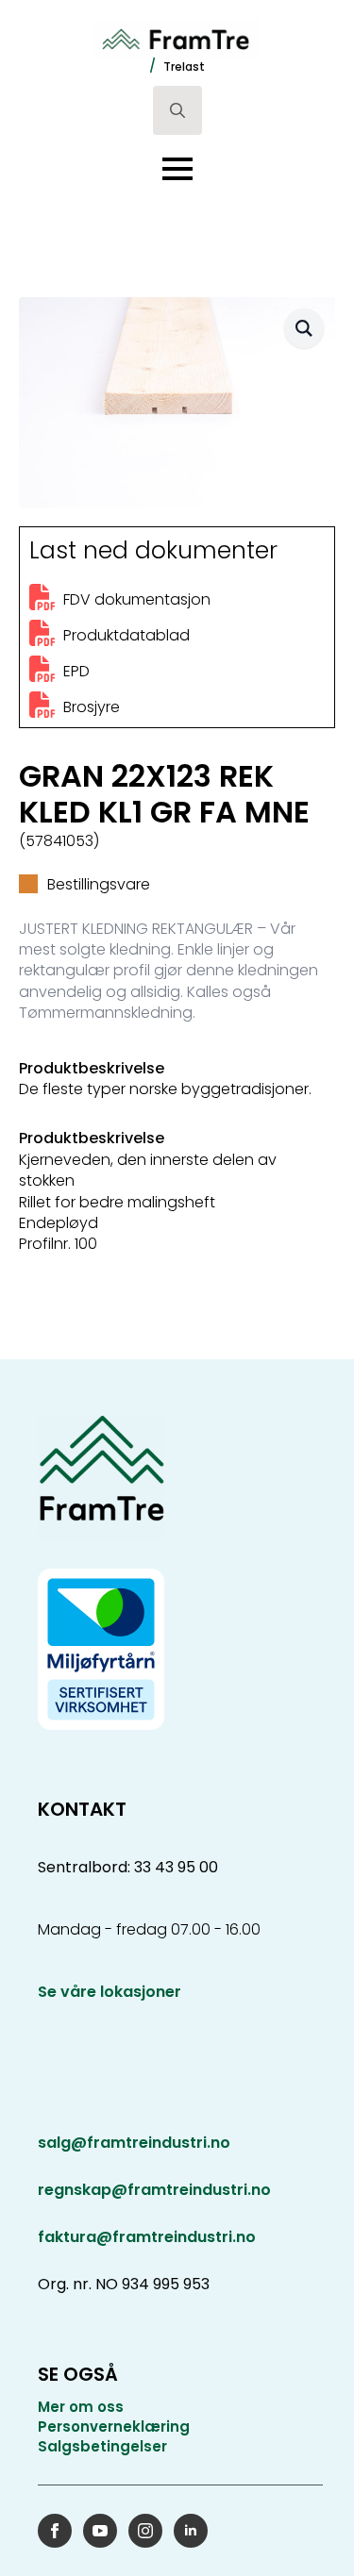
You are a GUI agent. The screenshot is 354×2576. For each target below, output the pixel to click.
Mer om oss (81, 2407)
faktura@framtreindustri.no (147, 2237)
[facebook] (55, 2531)
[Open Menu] (177, 169)
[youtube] (100, 2531)
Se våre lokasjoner (110, 1992)
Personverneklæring (114, 2426)
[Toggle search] (177, 110)
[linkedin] (191, 2531)
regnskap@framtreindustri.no (154, 2190)
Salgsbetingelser (102, 2446)
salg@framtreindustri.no (134, 2143)
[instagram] (145, 2531)
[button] (304, 328)
